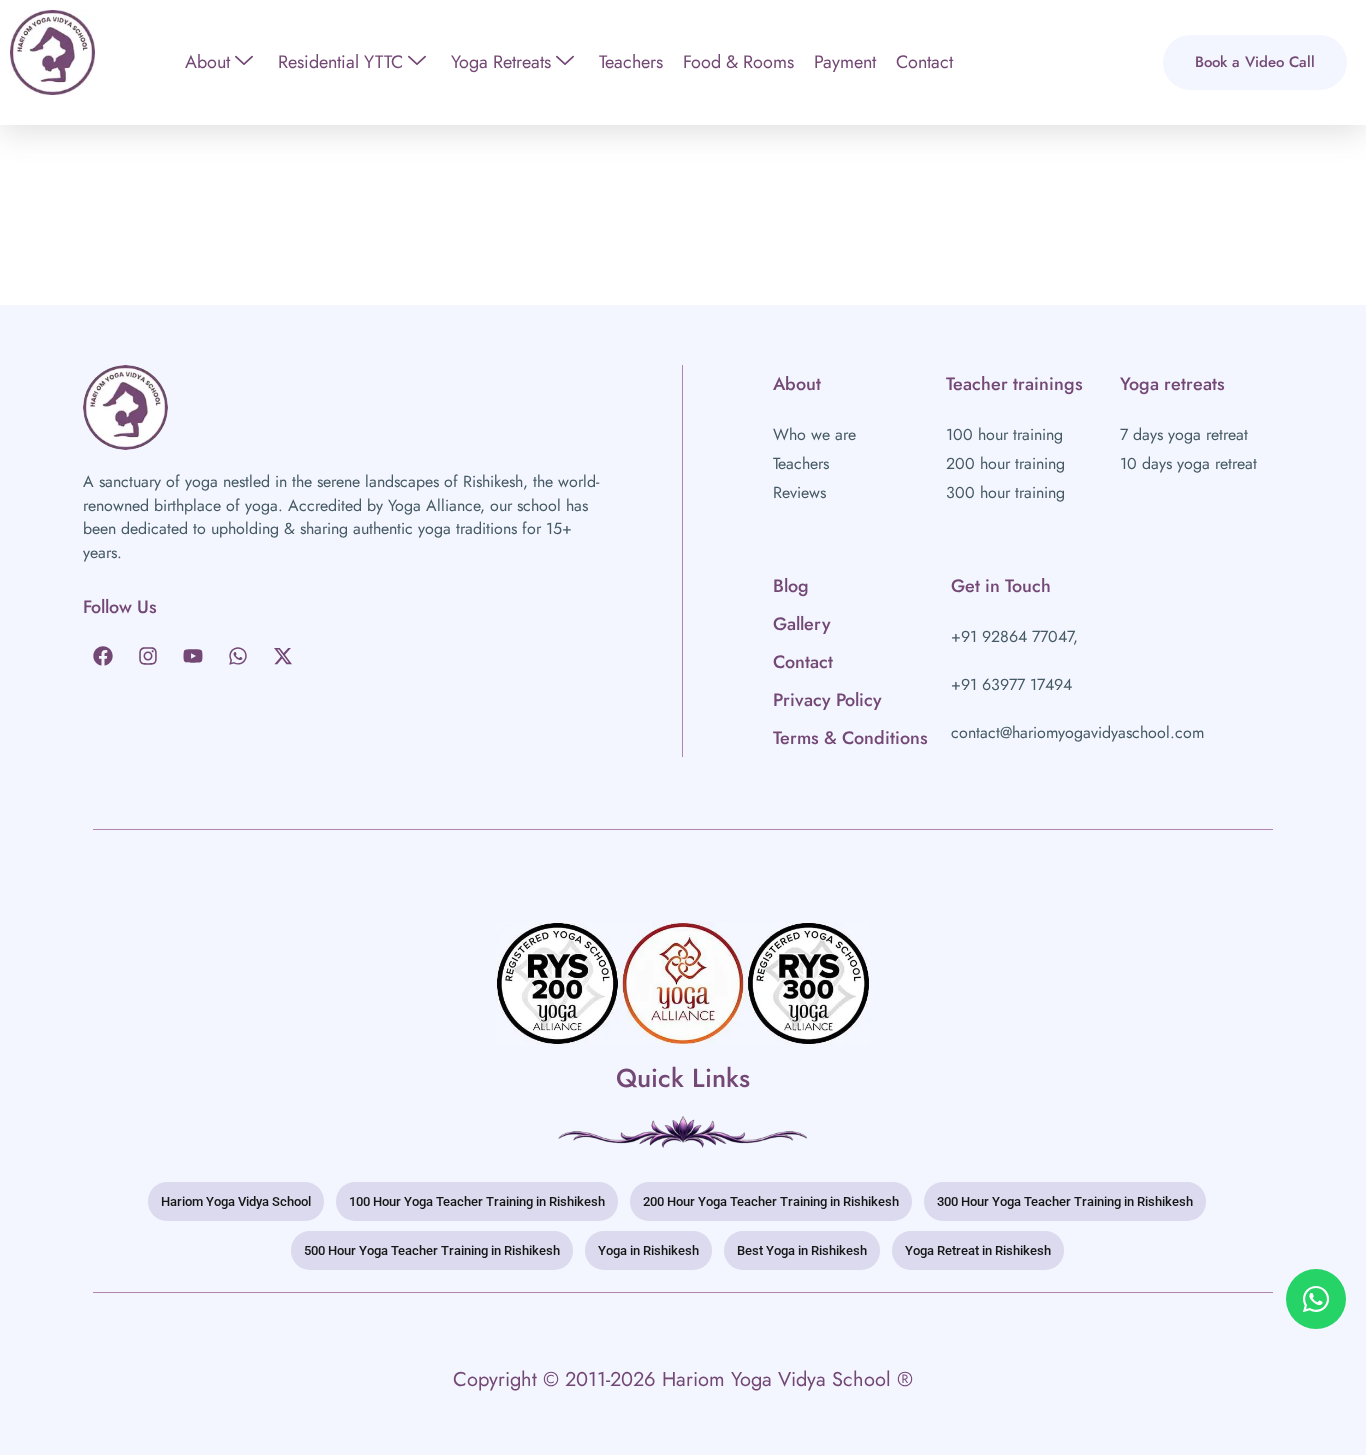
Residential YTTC (340, 62)
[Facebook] (103, 656)
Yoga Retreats (501, 62)
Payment (845, 62)
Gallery (802, 624)
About (207, 62)
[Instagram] (148, 656)
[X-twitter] (283, 656)
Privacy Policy (827, 700)
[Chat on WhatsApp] (1316, 1299)
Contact (924, 62)
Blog (791, 586)
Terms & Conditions (850, 738)
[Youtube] (193, 656)
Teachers (631, 62)
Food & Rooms (738, 62)
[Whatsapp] (238, 656)
